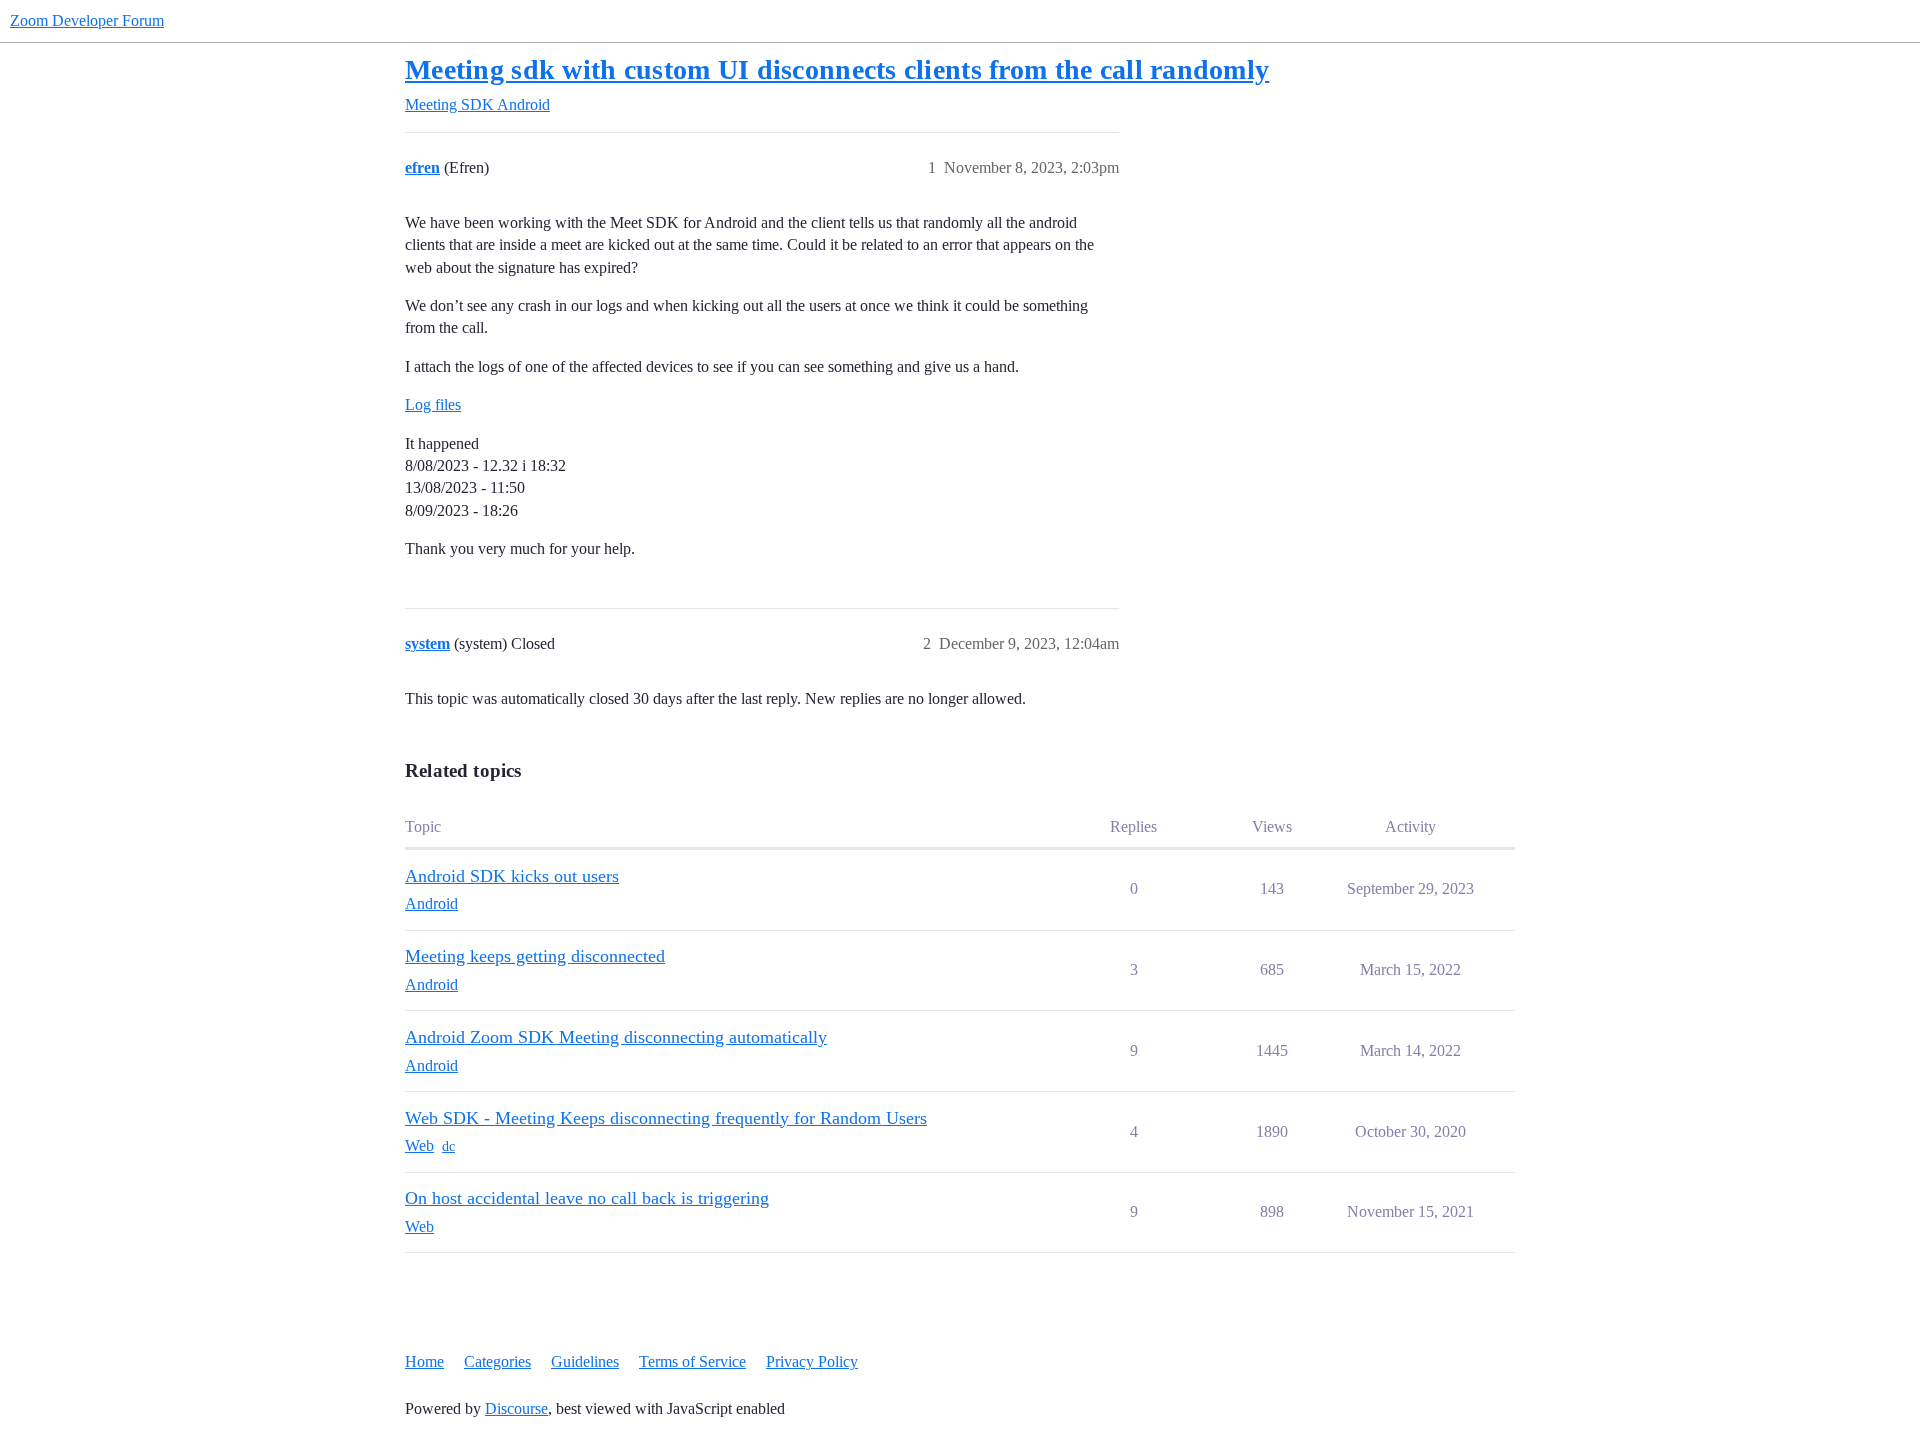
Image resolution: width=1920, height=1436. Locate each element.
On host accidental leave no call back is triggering (587, 1198)
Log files (433, 404)
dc (448, 1146)
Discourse (516, 1408)
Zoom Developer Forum (87, 20)
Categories (497, 1361)
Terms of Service (692, 1361)
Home (424, 1361)
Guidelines (585, 1361)
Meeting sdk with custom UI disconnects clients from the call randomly (837, 69)
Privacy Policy (812, 1361)
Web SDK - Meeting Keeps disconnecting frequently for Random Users (666, 1118)
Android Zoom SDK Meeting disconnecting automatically (616, 1037)
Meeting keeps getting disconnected (535, 956)
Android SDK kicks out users (512, 876)
